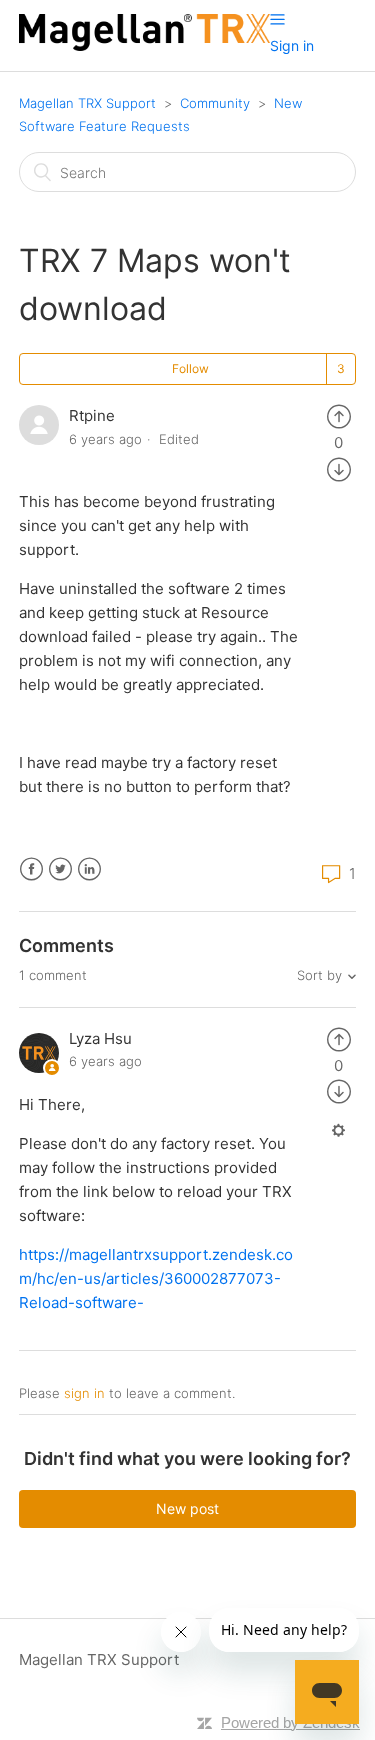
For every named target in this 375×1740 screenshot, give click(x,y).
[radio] (339, 415)
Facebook (31, 869)
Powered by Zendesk (290, 1722)
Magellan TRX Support (87, 103)
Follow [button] (190, 368)
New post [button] (187, 1508)
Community (215, 103)
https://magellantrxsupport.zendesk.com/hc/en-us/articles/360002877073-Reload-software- (156, 1278)
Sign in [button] (292, 45)
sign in (84, 1393)
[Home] (144, 45)
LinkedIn (89, 869)
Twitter (60, 869)
